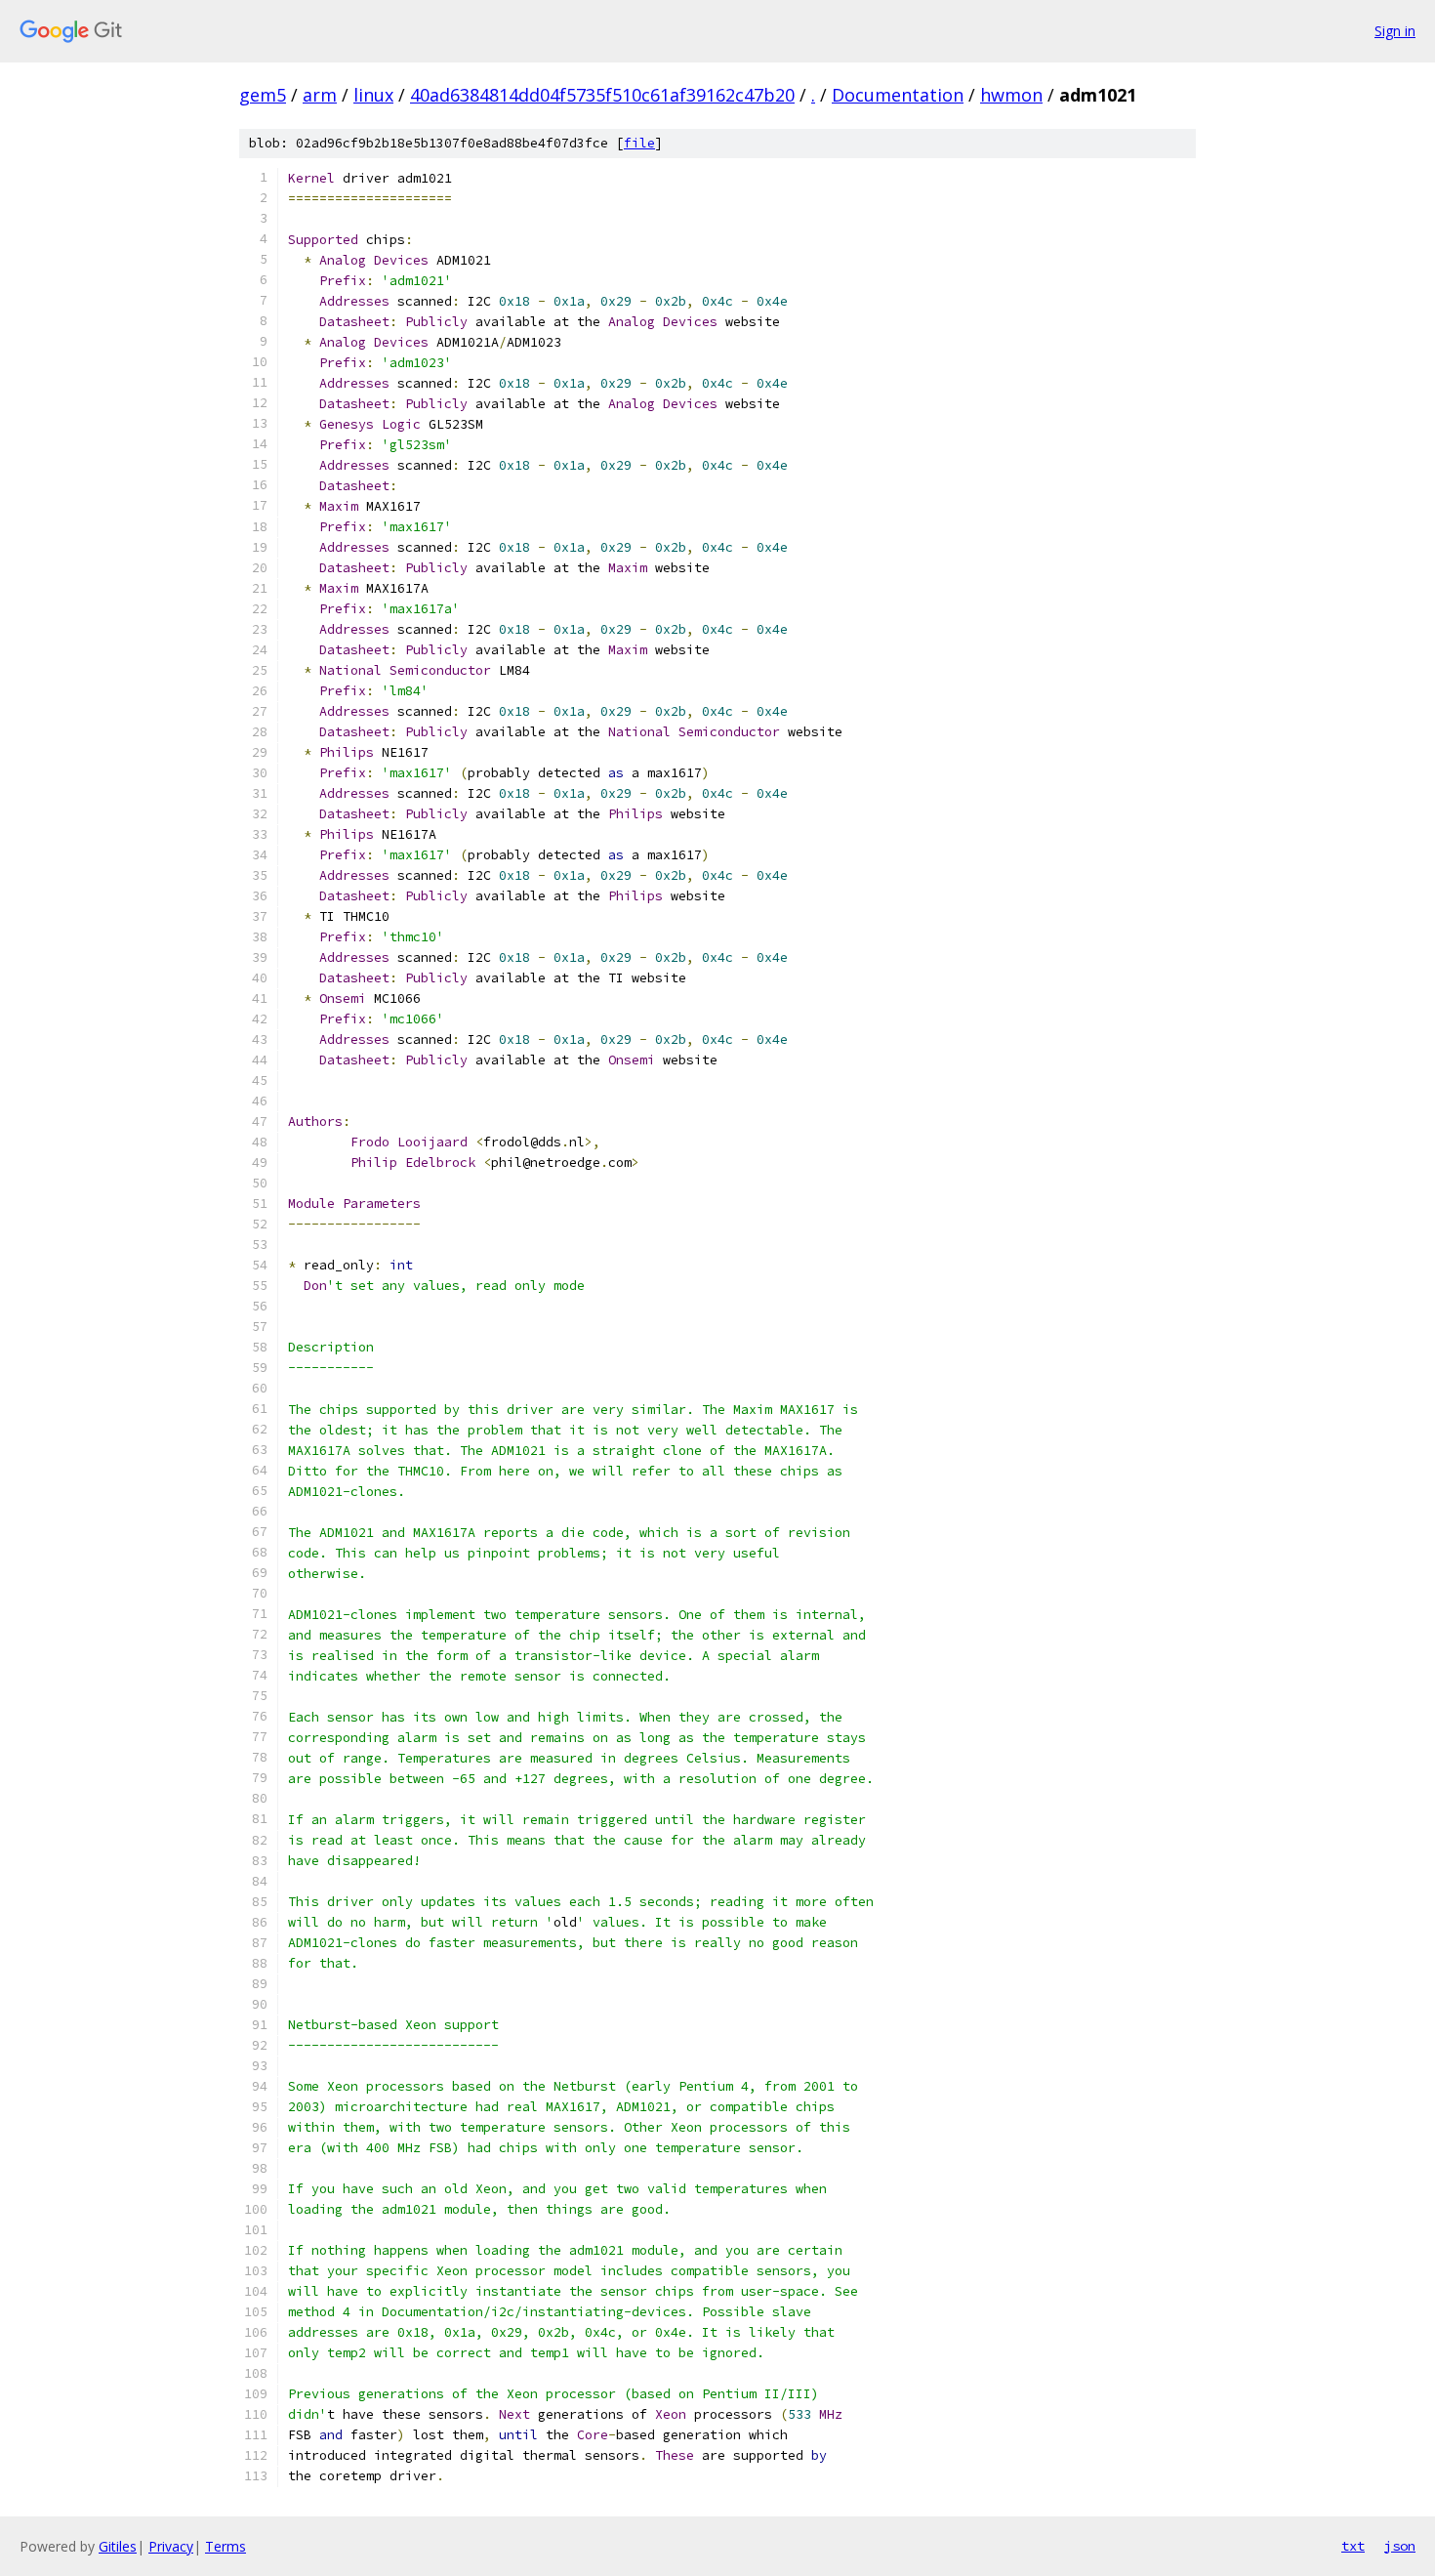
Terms (225, 2546)
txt (1353, 2546)
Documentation (898, 95)
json (1400, 2546)
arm (320, 95)
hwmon (1011, 95)
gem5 (263, 95)
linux (373, 95)
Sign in (1395, 31)
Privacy (171, 2546)
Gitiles (118, 2546)
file (639, 143)
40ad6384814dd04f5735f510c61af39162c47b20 (602, 95)
